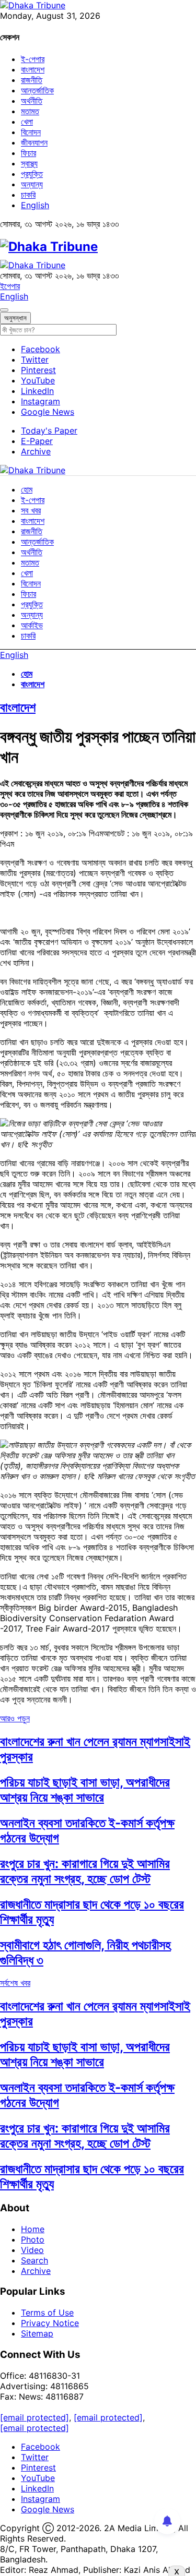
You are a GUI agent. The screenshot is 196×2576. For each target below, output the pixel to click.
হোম (27, 489)
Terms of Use (47, 2313)
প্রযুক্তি (32, 174)
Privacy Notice (50, 2323)
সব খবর (31, 510)
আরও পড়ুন (15, 1718)
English (35, 205)
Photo (33, 2239)
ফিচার (28, 153)
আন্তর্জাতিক (37, 90)
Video (32, 2250)
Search (34, 2260)
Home (33, 2229)
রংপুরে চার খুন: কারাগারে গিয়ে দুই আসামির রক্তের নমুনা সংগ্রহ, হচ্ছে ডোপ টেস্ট (85, 1871)
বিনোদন (31, 132)
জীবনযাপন (34, 142)
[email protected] (34, 2417)
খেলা (27, 122)
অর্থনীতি (32, 101)
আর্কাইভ (32, 625)
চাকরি (28, 195)
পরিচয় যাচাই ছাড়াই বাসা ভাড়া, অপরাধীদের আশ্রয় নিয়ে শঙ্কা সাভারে (85, 1790)
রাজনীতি (32, 80)
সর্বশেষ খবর (15, 1983)
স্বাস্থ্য (29, 163)
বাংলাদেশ (33, 69)
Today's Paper (49, 430)
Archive (36, 451)
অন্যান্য (32, 184)
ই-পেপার (33, 59)
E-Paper (37, 441)
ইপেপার (10, 286)
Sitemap (37, 2333)
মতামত (30, 111)
